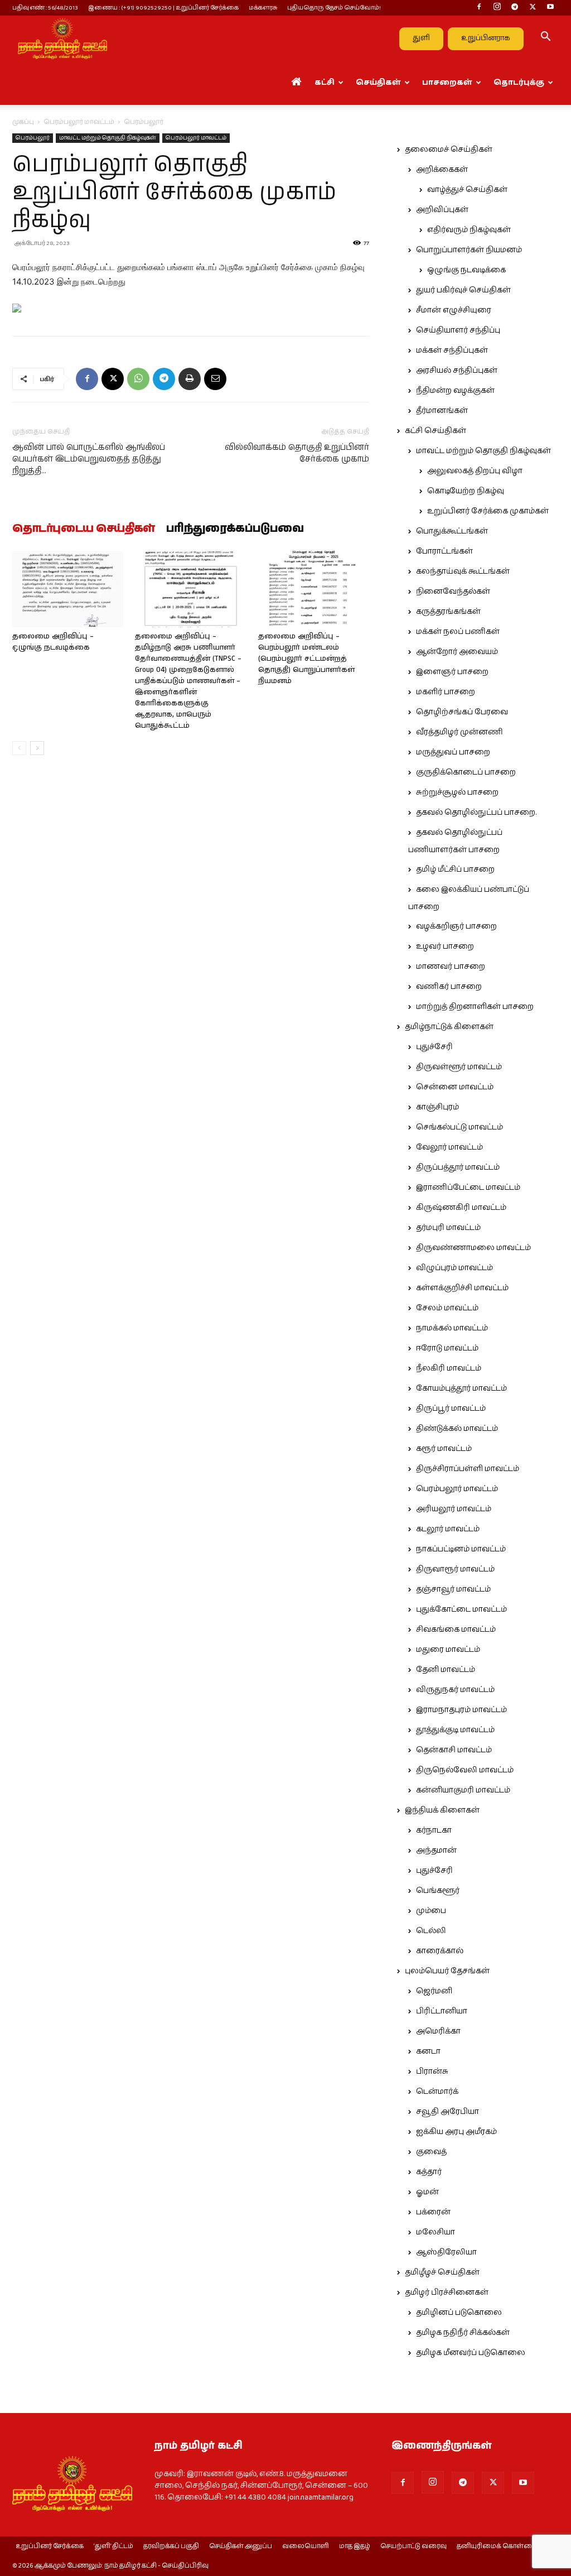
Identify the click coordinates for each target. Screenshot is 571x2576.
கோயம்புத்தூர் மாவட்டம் (461, 1388)
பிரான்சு (432, 2072)
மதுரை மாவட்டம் (448, 1650)
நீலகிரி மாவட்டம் (449, 1368)
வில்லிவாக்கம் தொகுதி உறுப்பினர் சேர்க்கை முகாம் (297, 453)
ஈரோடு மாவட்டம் (447, 1348)
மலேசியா (435, 2232)
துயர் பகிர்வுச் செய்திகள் (463, 290)
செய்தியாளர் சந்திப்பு (458, 330)
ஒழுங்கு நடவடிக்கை (466, 270)
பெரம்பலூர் (33, 138)
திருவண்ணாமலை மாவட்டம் (473, 1248)
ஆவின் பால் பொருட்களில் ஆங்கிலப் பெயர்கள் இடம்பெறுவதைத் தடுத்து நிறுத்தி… (89, 459)
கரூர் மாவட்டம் (444, 1449)
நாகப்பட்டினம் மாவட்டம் (461, 1549)
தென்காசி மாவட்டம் (454, 1750)
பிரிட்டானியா (442, 2011)
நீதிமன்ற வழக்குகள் (455, 391)
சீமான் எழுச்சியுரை (454, 310)
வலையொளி (306, 2546)
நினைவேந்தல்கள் (453, 592)
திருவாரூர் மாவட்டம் (455, 1569)
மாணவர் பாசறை (451, 967)
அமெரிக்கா (438, 2031)
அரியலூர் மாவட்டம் (454, 1509)
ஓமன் (427, 2192)
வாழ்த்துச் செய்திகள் (467, 190)
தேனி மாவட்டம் (446, 1670)
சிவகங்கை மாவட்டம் (456, 1630)
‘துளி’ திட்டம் (113, 2546)
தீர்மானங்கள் (442, 411)
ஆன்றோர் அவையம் (457, 652)
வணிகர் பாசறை (449, 987)
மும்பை (431, 1911)
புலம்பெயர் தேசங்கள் (447, 1971)
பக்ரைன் (433, 2212)
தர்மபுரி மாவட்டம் (448, 1228)
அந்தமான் (436, 1851)
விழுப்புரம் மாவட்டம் (454, 1268)
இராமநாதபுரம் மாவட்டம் (461, 1710)
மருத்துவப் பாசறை (453, 752)
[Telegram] (515, 8)
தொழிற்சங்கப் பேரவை (462, 712)
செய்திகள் (378, 83)
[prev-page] (19, 748)
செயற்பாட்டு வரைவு (413, 2546)
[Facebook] (479, 8)
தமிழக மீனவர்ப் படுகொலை (471, 2353)
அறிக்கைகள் (442, 170)
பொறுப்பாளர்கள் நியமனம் (469, 250)
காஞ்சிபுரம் (437, 1107)
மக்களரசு (263, 8)
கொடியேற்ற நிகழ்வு (466, 491)
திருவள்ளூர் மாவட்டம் (459, 1067)
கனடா (428, 2051)
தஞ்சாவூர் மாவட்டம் (453, 1589)
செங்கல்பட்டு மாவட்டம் (459, 1127)
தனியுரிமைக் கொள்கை (497, 2546)
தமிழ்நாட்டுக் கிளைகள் (449, 1027)
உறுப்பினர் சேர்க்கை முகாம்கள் (488, 511)
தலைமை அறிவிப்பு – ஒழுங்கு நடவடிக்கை (53, 642)
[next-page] (37, 748)
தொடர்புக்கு (519, 83)
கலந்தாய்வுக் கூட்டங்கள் (463, 571)
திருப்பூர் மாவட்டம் (451, 1409)
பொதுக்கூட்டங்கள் (452, 531)
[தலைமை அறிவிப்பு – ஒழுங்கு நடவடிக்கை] (68, 589)
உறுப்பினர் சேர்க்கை (50, 2546)
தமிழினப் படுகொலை (459, 2313)
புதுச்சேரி (434, 1047)
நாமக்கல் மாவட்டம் (452, 1328)
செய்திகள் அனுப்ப (241, 2546)
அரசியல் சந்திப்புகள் (457, 371)
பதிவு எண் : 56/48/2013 (45, 8)
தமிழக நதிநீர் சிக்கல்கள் (463, 2333)
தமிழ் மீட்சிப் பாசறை (455, 869)
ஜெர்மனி (434, 1991)
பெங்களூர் (438, 1891)
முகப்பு (23, 122)
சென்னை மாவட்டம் (455, 1087)
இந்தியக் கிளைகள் (442, 1810)
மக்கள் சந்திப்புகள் (452, 350)
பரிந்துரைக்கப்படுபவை (235, 529)
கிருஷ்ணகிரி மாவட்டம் (461, 1208)
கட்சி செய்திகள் (435, 431)
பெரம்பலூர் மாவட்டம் (79, 122)
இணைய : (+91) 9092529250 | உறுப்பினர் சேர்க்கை (163, 8)
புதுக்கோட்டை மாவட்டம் (461, 1609)
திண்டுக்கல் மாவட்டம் (457, 1429)
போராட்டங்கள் (444, 551)
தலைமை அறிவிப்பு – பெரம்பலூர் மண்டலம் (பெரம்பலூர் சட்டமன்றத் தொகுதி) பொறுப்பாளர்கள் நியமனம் (306, 659)
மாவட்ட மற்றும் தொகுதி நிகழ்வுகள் (108, 138)
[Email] (215, 379)
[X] (533, 8)
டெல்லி (431, 1931)
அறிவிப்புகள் (442, 210)
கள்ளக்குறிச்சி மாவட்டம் (462, 1288)
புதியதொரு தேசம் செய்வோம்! (334, 8)
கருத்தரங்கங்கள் (448, 612)
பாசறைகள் (447, 83)
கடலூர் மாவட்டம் (448, 1529)
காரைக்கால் (440, 1951)
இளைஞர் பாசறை (452, 672)
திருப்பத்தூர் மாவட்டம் (458, 1167)
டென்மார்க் (437, 2092)
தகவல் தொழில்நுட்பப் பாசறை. (476, 813)
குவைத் (431, 2152)
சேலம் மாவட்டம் (447, 1308)
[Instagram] (497, 8)
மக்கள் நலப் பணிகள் (458, 632)
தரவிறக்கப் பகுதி (171, 2546)
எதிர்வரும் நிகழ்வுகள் (469, 230)
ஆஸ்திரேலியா (446, 2252)
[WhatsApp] (138, 379)
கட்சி (325, 83)
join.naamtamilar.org (321, 2497)
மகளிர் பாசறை (446, 692)
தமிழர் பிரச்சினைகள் (447, 2293)
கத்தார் (429, 2172)
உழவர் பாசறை (445, 946)
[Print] (190, 379)
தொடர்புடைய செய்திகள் (84, 529)
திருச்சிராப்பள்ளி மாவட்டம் (468, 1469)
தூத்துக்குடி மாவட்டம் (455, 1730)
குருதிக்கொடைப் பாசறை (466, 772)
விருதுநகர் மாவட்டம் (455, 1690)
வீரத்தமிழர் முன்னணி (459, 732)
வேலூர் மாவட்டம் (449, 1147)
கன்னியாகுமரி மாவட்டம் (463, 1790)
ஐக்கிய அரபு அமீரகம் (456, 2132)
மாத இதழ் (355, 2546)
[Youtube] (550, 8)
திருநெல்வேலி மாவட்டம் (465, 1770)
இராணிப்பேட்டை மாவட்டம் (468, 1188)
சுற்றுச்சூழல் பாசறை (457, 792)
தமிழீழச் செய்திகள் (442, 2272)
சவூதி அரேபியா (447, 2112)
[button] (545, 39)
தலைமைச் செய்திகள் (449, 150)
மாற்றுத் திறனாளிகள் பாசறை (475, 1007)
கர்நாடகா (434, 1830)
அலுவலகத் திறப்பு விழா (475, 471)
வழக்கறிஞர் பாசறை (456, 926)
